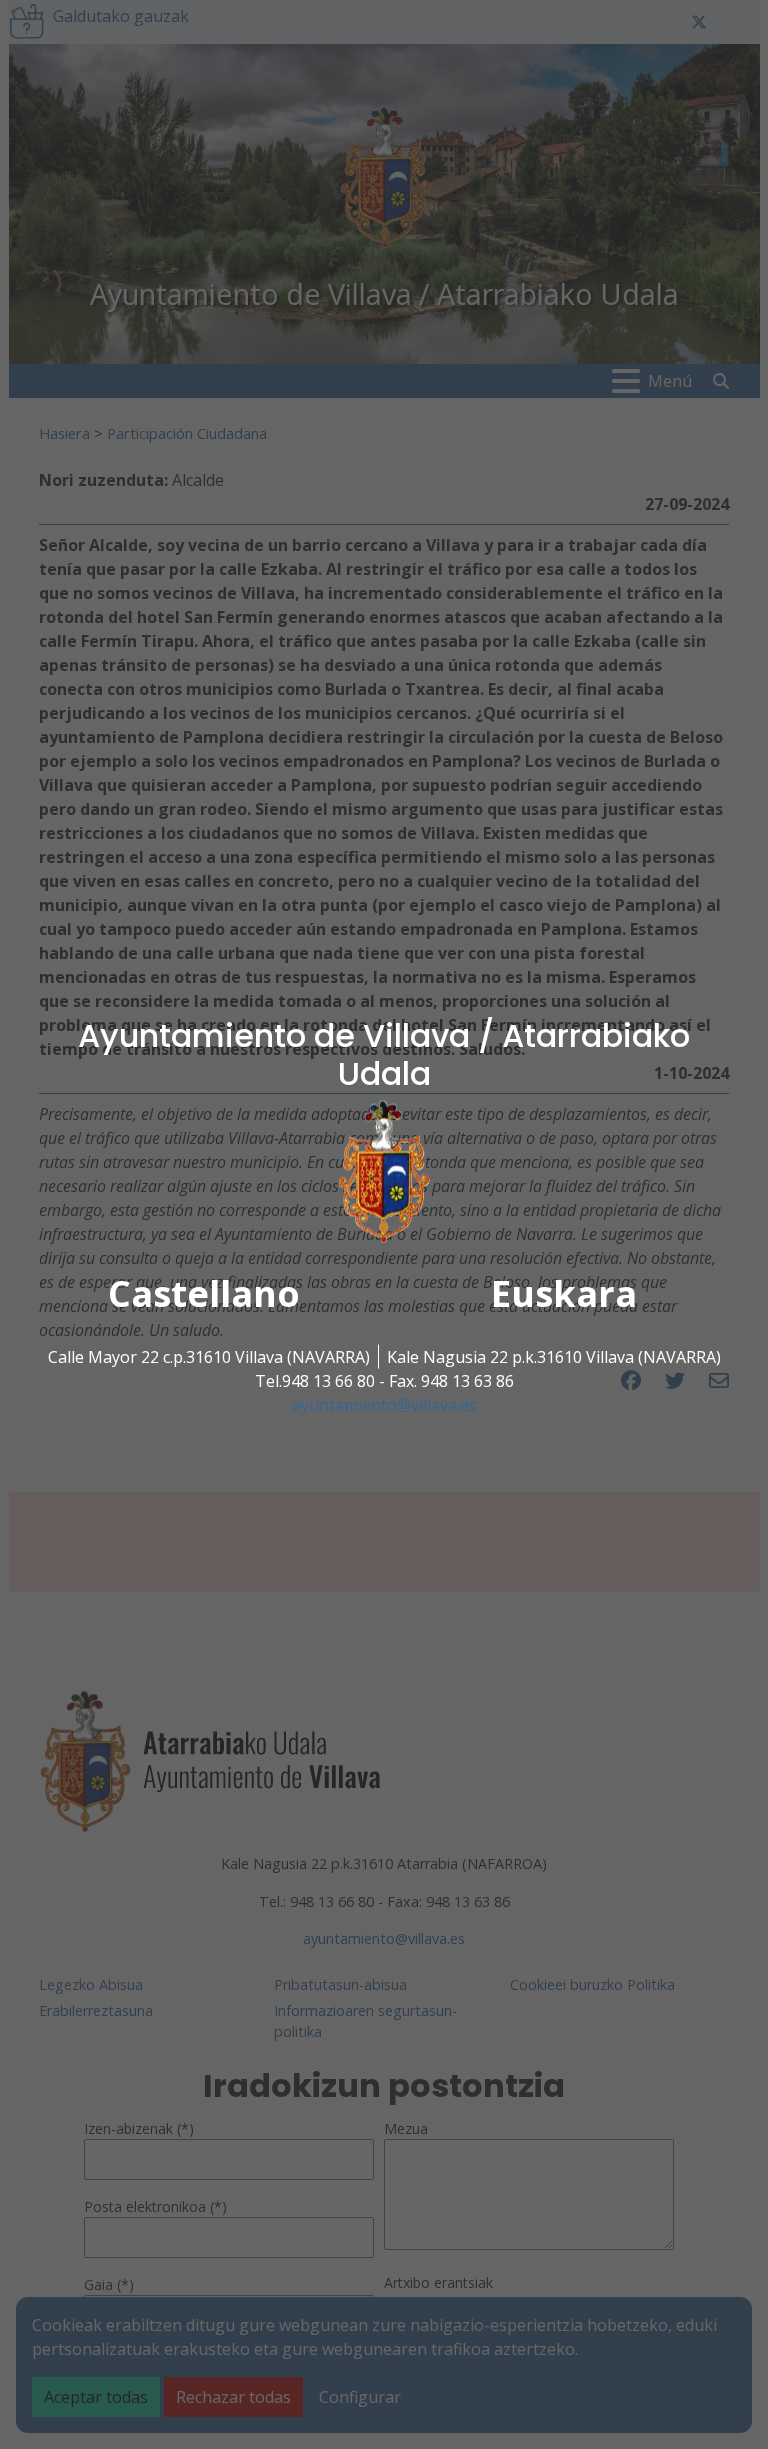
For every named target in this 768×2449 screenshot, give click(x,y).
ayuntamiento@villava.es (384, 1405)
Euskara (564, 1293)
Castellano (204, 1293)
